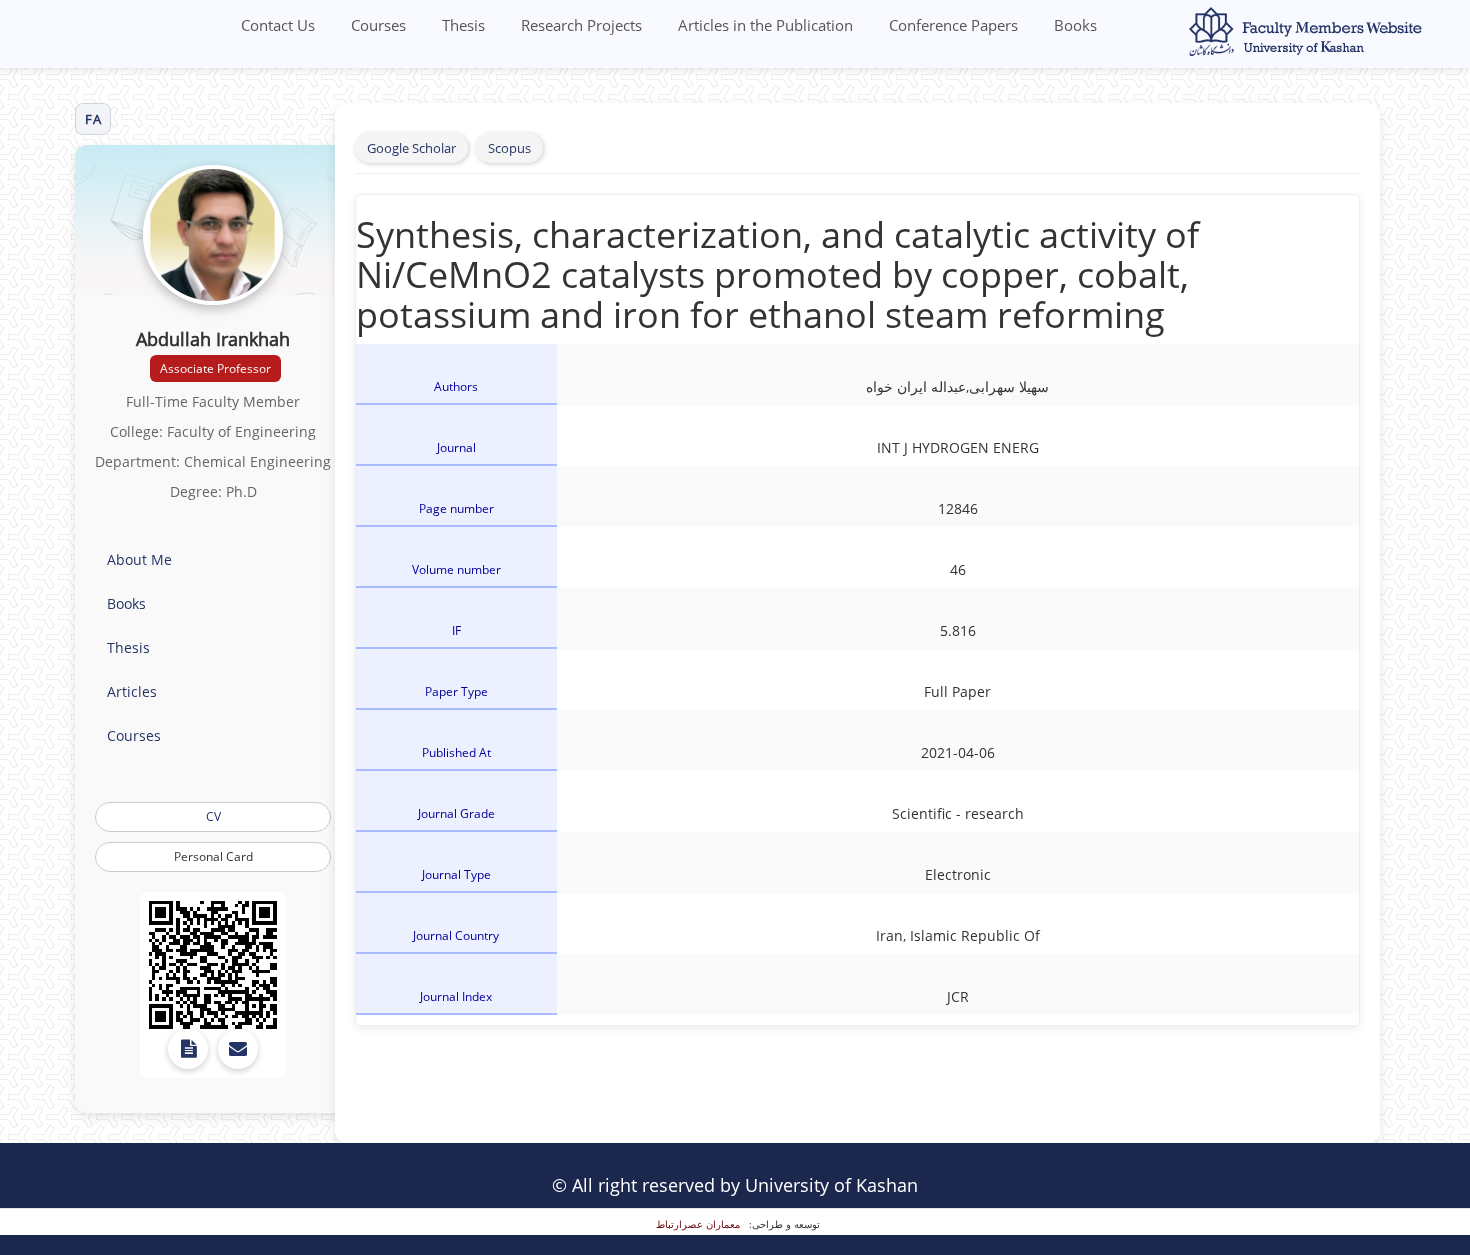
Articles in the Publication (765, 25)
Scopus (509, 148)
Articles (132, 691)
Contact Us (278, 25)
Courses (378, 25)
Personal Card (213, 856)
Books (1075, 25)
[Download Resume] (188, 1049)
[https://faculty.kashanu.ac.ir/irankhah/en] (213, 965)
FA (93, 119)
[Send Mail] (238, 1049)
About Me (139, 559)
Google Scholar (411, 148)
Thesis (463, 25)
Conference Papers (953, 25)
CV (213, 816)
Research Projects (581, 25)
